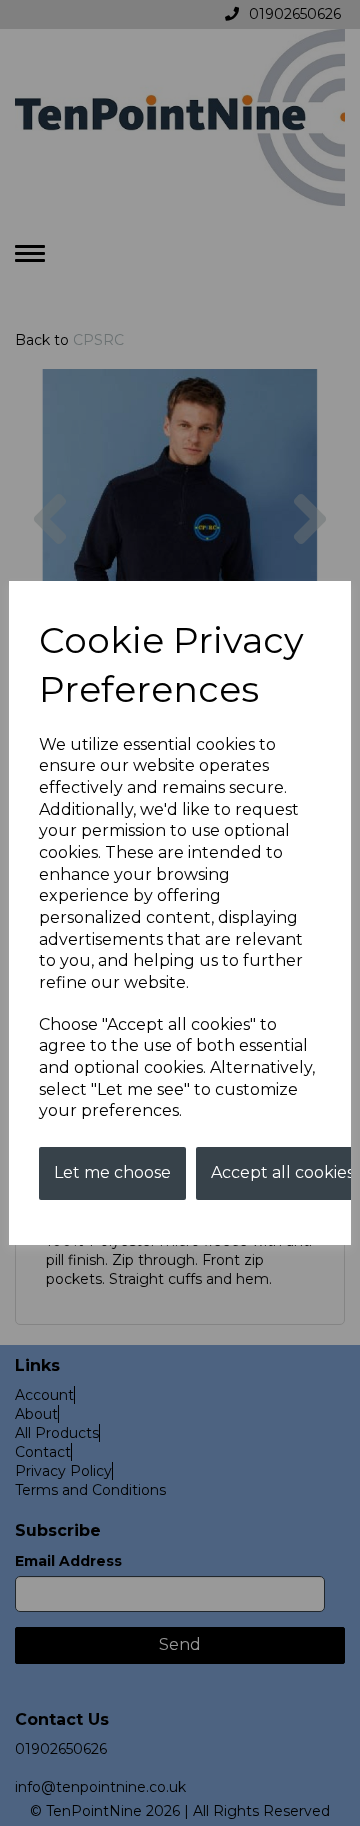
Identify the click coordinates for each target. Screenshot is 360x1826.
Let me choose (112, 1172)
